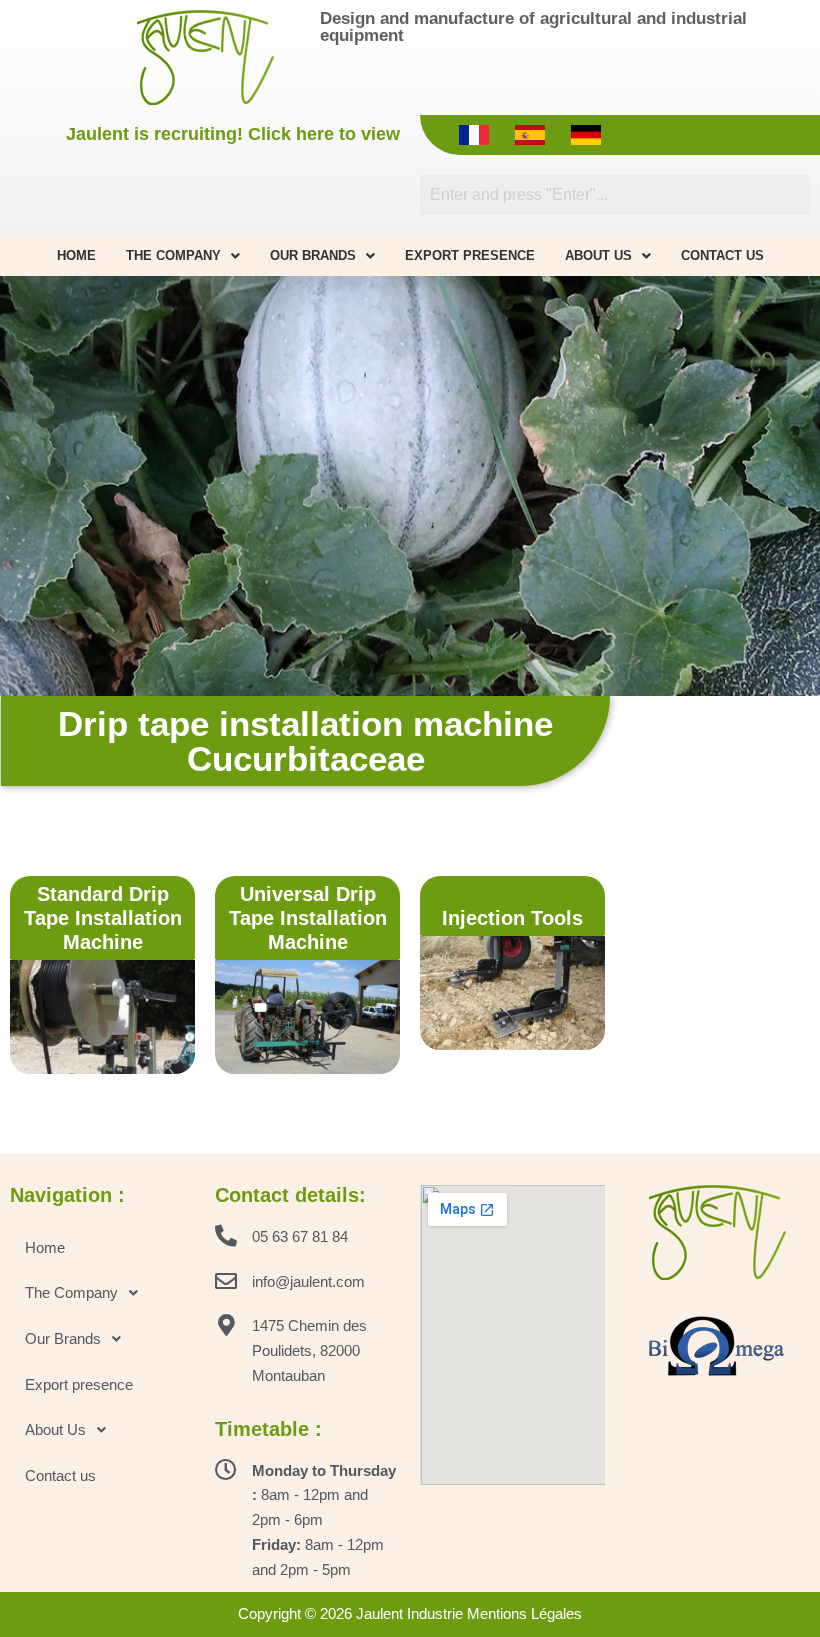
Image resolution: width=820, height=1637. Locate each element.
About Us (598, 255)
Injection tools (512, 918)
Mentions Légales (524, 1613)
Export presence (470, 255)
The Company (173, 255)
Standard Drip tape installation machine (103, 918)
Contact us (722, 255)
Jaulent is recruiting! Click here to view (233, 134)
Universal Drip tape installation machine (308, 918)
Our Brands (313, 255)
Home (76, 255)
